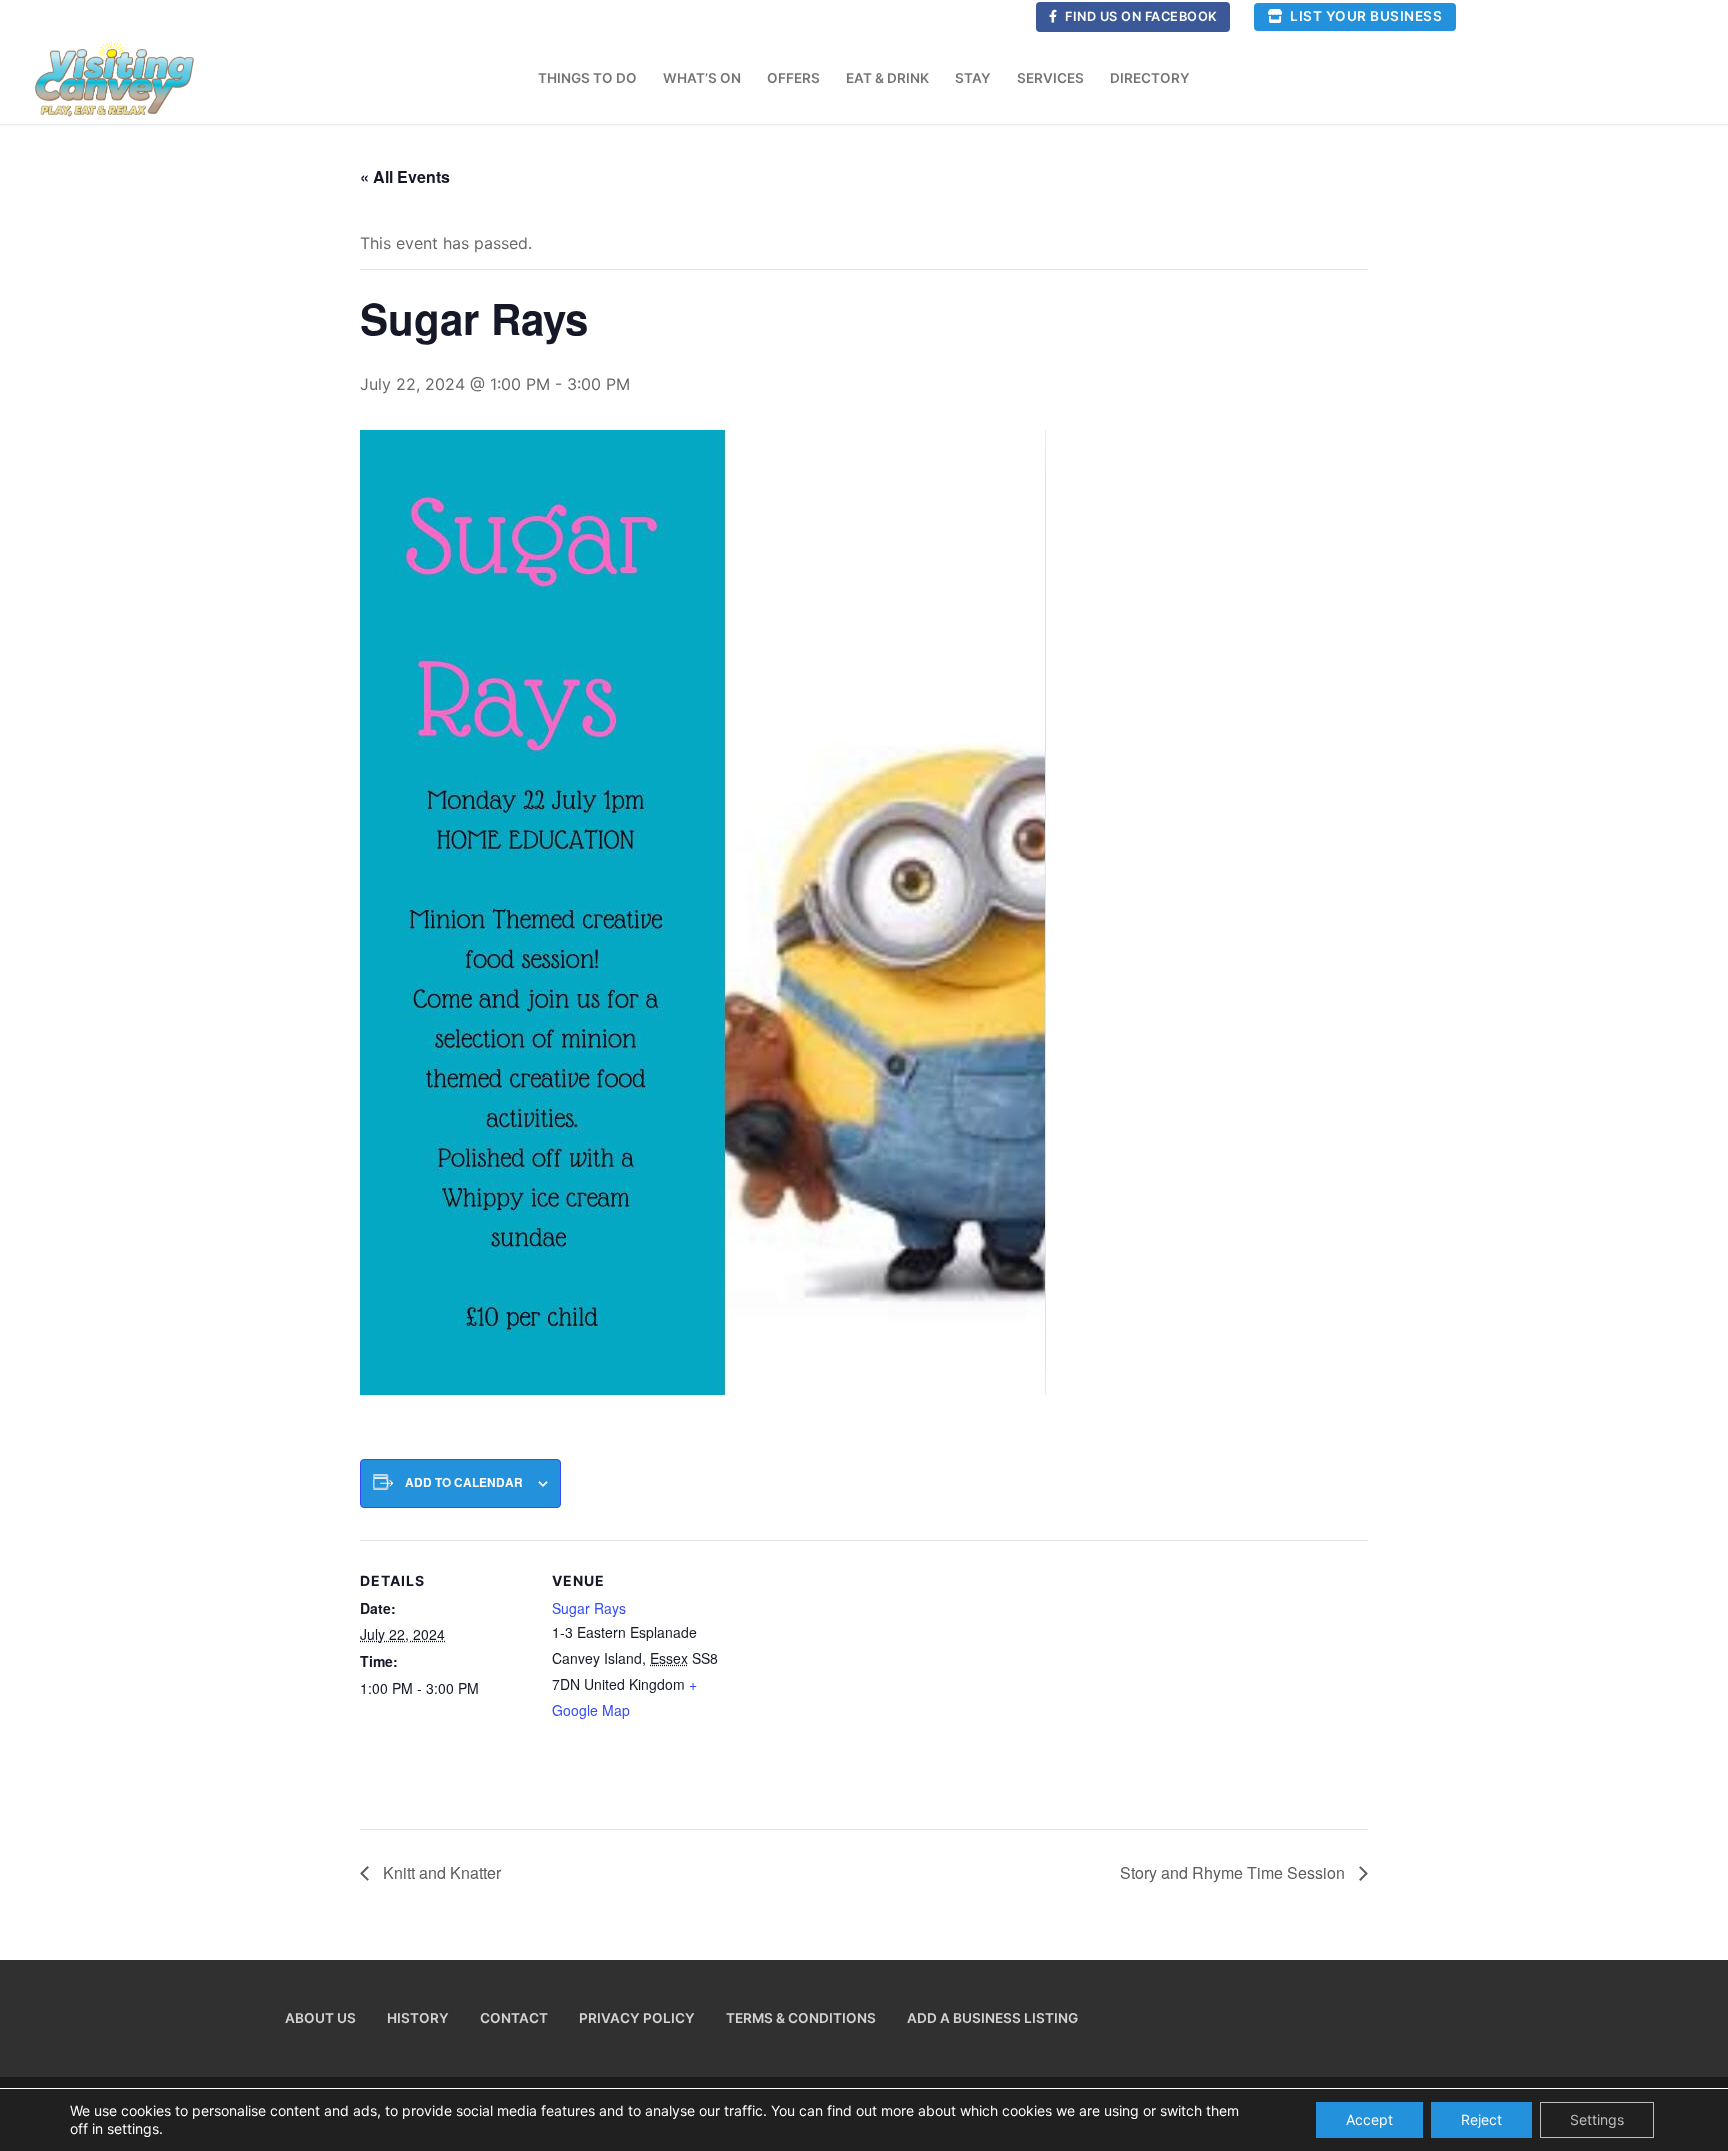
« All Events (405, 176)
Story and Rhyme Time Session (1234, 1872)
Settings (1597, 2119)
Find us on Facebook (1140, 16)
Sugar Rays (589, 1608)
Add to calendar (464, 1482)
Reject (1481, 2119)
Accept (1369, 2119)
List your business (1365, 16)
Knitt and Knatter (440, 1872)
